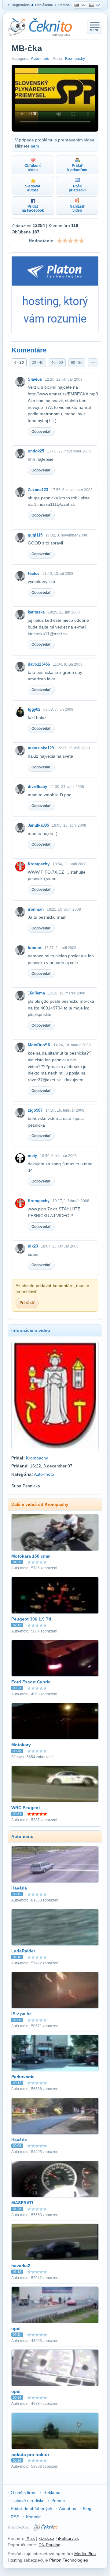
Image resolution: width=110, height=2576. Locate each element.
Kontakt (33, 2517)
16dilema (36, 993)
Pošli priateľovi (77, 188)
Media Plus (85, 2554)
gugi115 (35, 535)
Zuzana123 (38, 490)
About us (68, 2509)
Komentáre (29, 350)
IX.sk (30, 2538)
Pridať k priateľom (77, 168)
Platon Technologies (69, 2560)
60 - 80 (77, 363)
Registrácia (21, 5)
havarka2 (21, 2266)
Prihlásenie (44, 5)
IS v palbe (22, 2014)
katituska (36, 612)
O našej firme (24, 2493)
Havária (19, 1888)
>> (93, 363)
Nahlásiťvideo (77, 208)
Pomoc (64, 5)
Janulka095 (38, 825)
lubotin (35, 948)
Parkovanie (23, 2077)
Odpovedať (41, 432)
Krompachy (75, 58)
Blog (87, 2509)
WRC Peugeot (26, 1808)
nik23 (33, 1246)
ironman (36, 909)
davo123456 (39, 664)
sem (35, 146)
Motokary (21, 1745)
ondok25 (36, 451)
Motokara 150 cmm (31, 1556)
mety (32, 1156)
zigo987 (35, 1110)
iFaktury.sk (68, 2538)
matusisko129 (41, 748)
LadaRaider (23, 1951)
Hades (34, 573)
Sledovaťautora (33, 188)
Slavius (35, 379)
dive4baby (37, 787)
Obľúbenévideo (33, 168)
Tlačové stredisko (28, 2501)
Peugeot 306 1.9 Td (31, 1619)
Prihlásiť (27, 1303)
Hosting (15, 2560)
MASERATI (22, 2203)
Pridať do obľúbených (31, 2509)
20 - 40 (38, 363)
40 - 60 (57, 363)
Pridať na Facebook (33, 208)
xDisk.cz (46, 2538)
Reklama (52, 2493)
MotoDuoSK (39, 1045)
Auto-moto (40, 58)
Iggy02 (34, 709)
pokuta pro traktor (30, 2455)
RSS (15, 2517)
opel (16, 2328)
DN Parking (50, 2545)
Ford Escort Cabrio (31, 1682)
